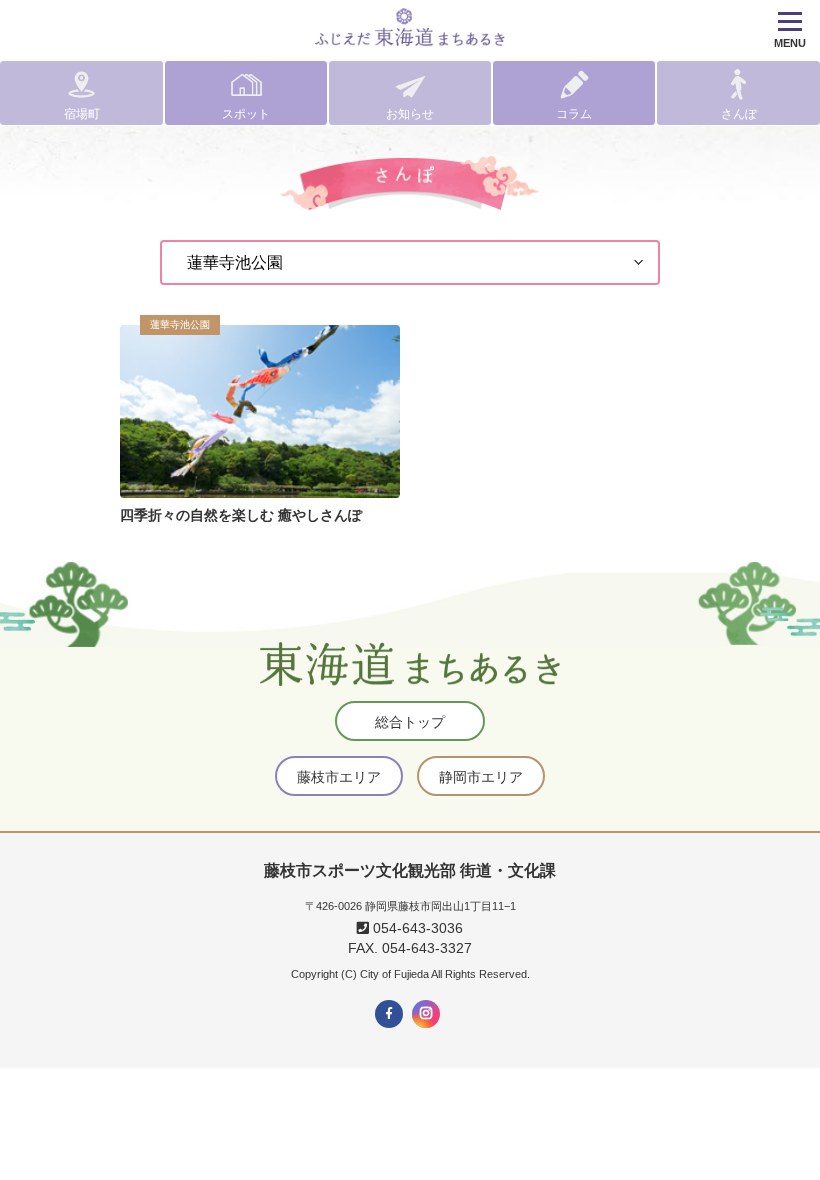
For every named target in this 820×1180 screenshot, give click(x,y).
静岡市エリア (481, 777)
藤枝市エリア (339, 777)
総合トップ (410, 722)
